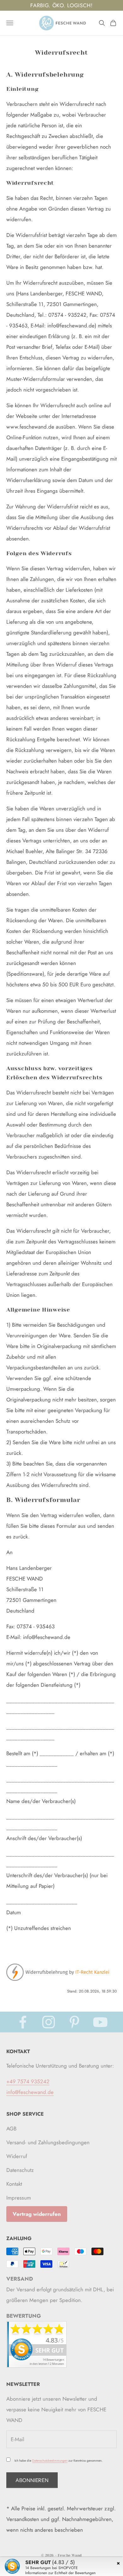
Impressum (19, 2198)
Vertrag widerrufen (37, 2214)
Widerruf (17, 2156)
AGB (11, 2129)
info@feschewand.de (30, 2092)
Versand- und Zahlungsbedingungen (48, 2142)
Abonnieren (32, 2480)
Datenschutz (20, 2170)
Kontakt (14, 2184)
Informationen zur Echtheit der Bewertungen (60, 2573)
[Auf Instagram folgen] (49, 2022)
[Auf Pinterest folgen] (74, 2022)
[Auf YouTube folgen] (100, 2022)
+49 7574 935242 (28, 2081)
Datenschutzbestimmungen (50, 2461)
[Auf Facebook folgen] (23, 2022)
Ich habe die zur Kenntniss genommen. (58, 2461)
